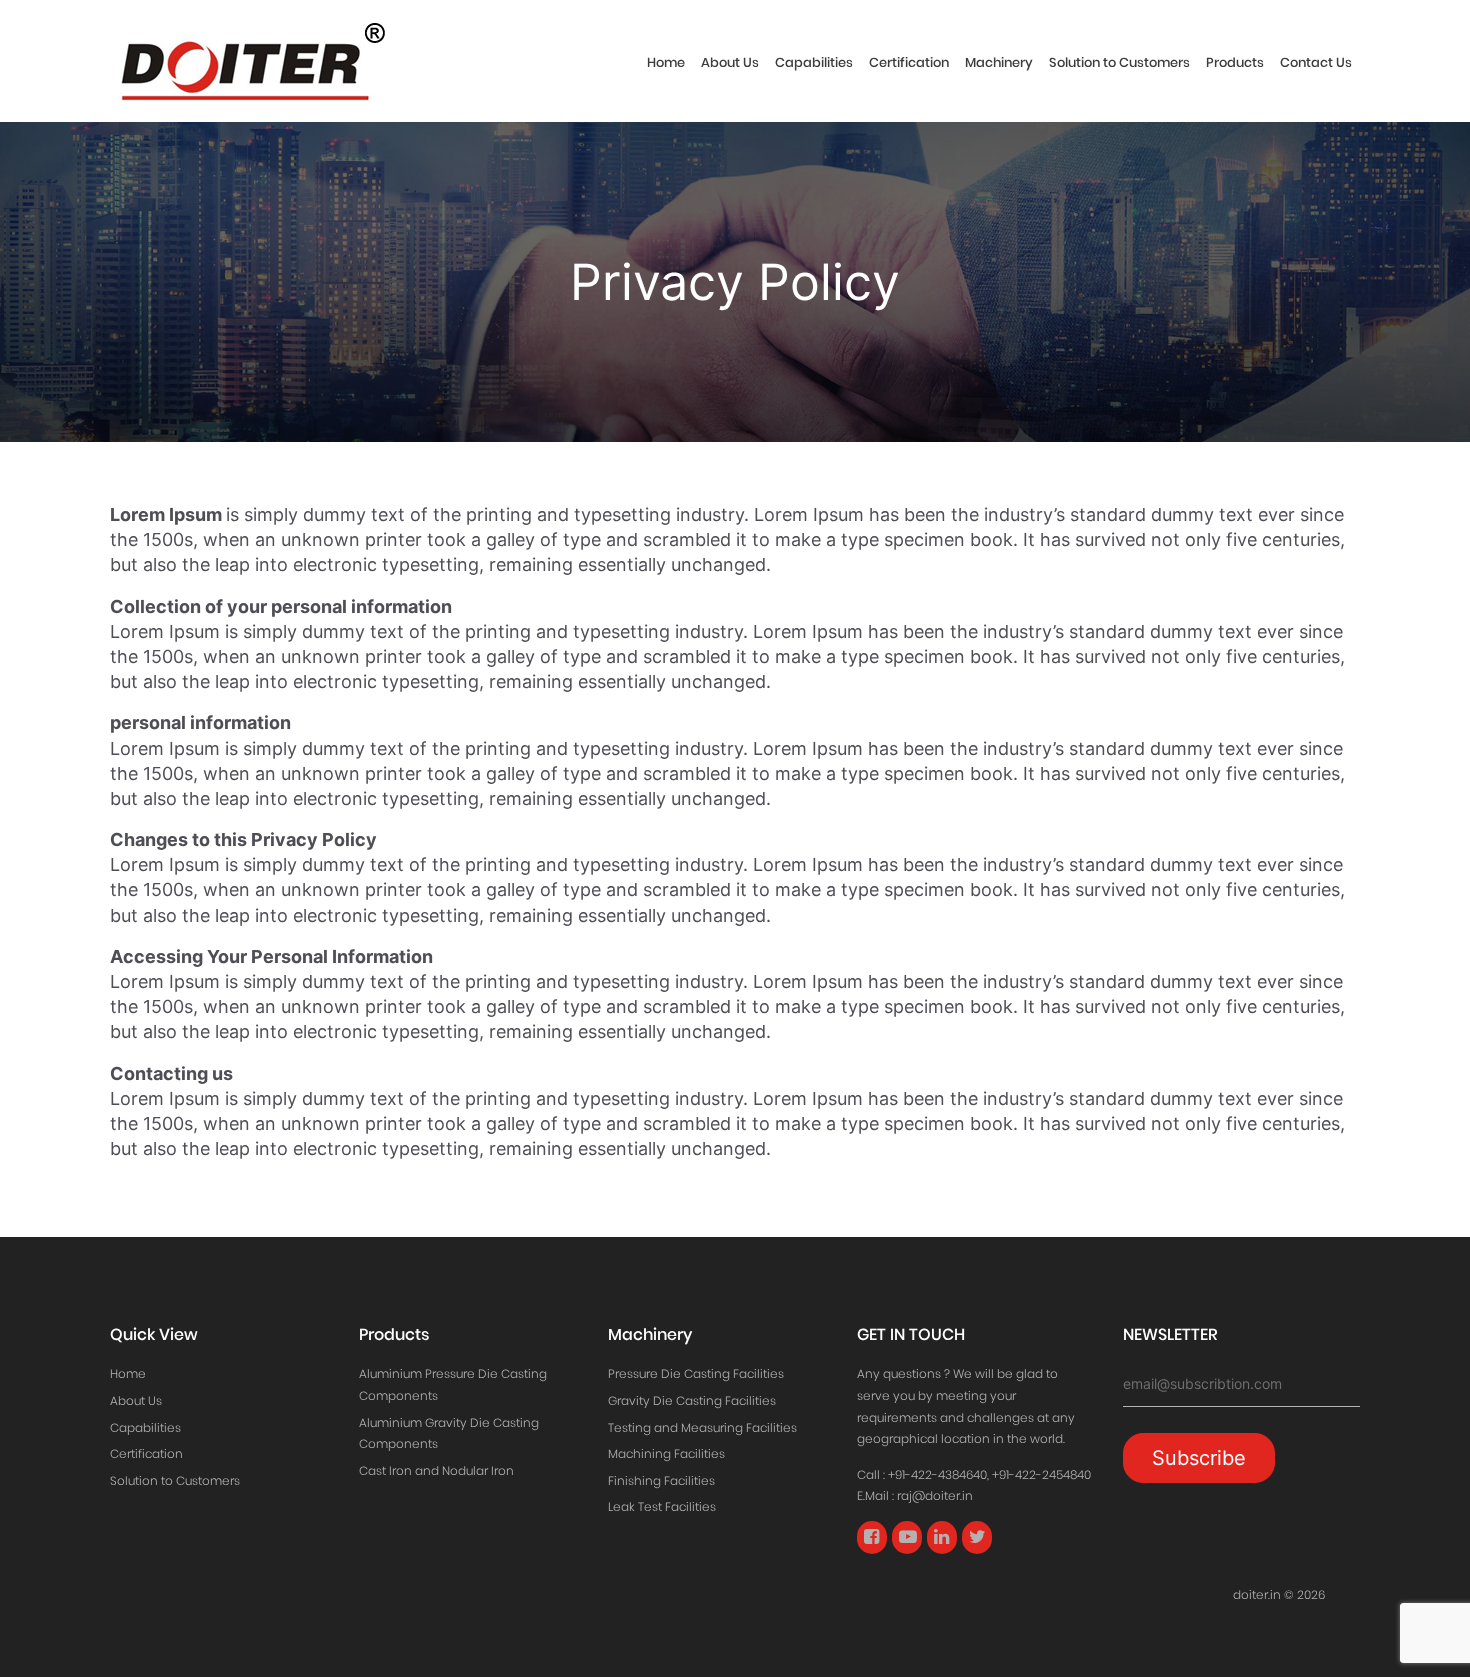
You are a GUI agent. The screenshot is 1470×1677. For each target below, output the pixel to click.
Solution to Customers (1119, 62)
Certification (909, 62)
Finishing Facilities (661, 1480)
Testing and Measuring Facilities (702, 1427)
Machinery (999, 62)
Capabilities (814, 62)
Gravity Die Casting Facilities (692, 1400)
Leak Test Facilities (662, 1506)
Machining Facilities (666, 1453)
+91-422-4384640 (937, 1474)
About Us (730, 62)
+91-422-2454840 (1041, 1474)
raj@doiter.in (935, 1495)
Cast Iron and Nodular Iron (436, 1470)
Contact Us (1316, 62)
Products (1235, 62)
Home (666, 62)
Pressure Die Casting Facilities (696, 1373)
